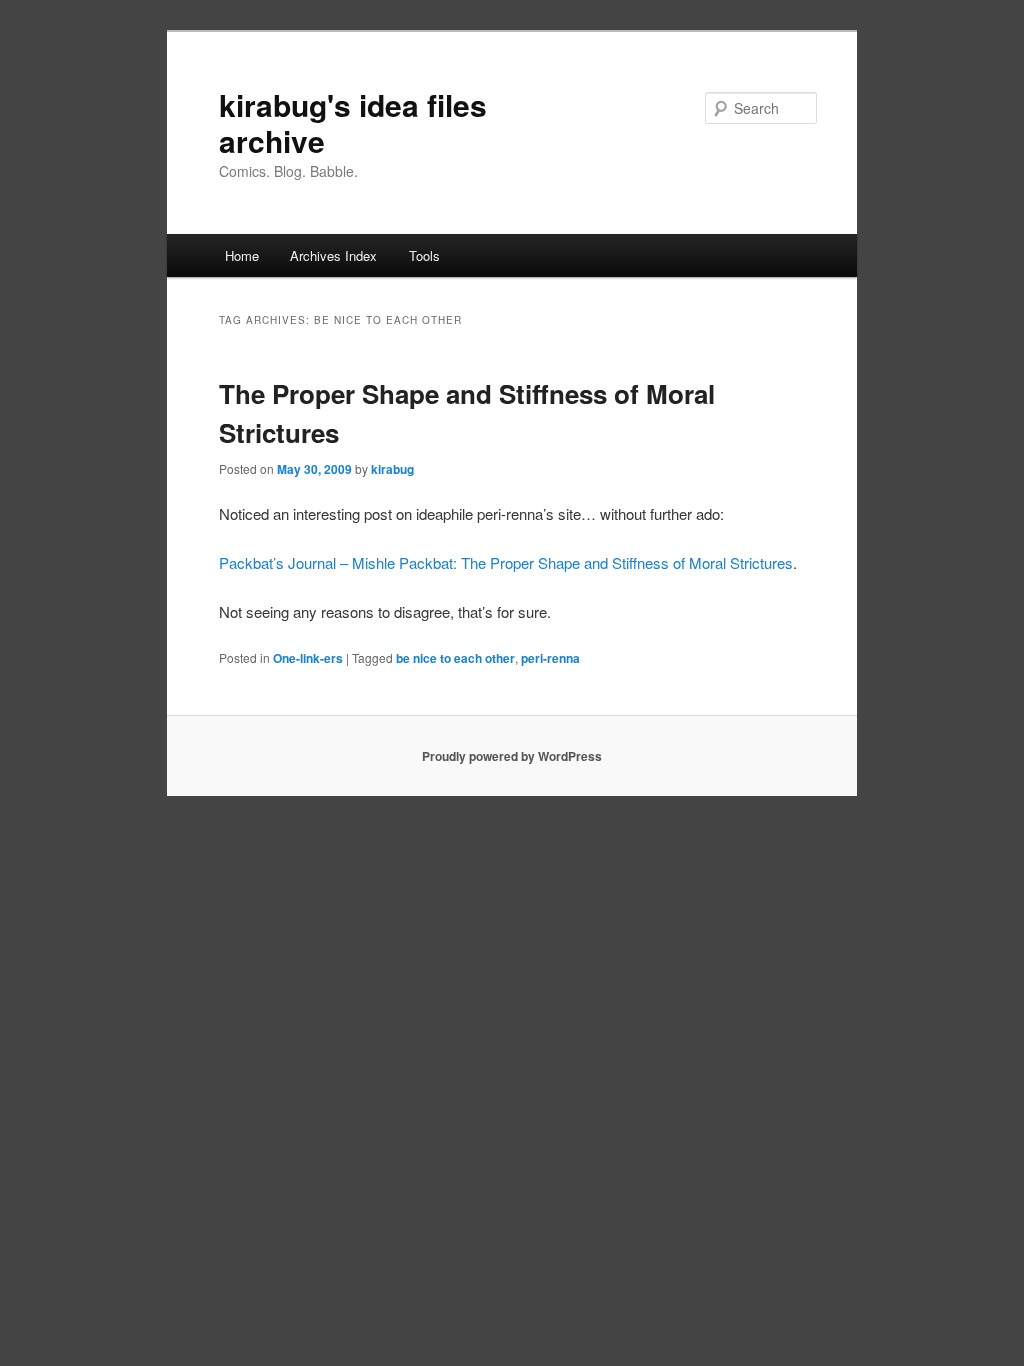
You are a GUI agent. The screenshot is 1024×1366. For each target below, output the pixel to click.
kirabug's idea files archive (353, 122)
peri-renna (550, 658)
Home (242, 255)
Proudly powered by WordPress (512, 756)
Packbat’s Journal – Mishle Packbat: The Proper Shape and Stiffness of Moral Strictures (506, 562)
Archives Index (333, 255)
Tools (424, 255)
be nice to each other (455, 658)
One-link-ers (308, 658)
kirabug (392, 469)
